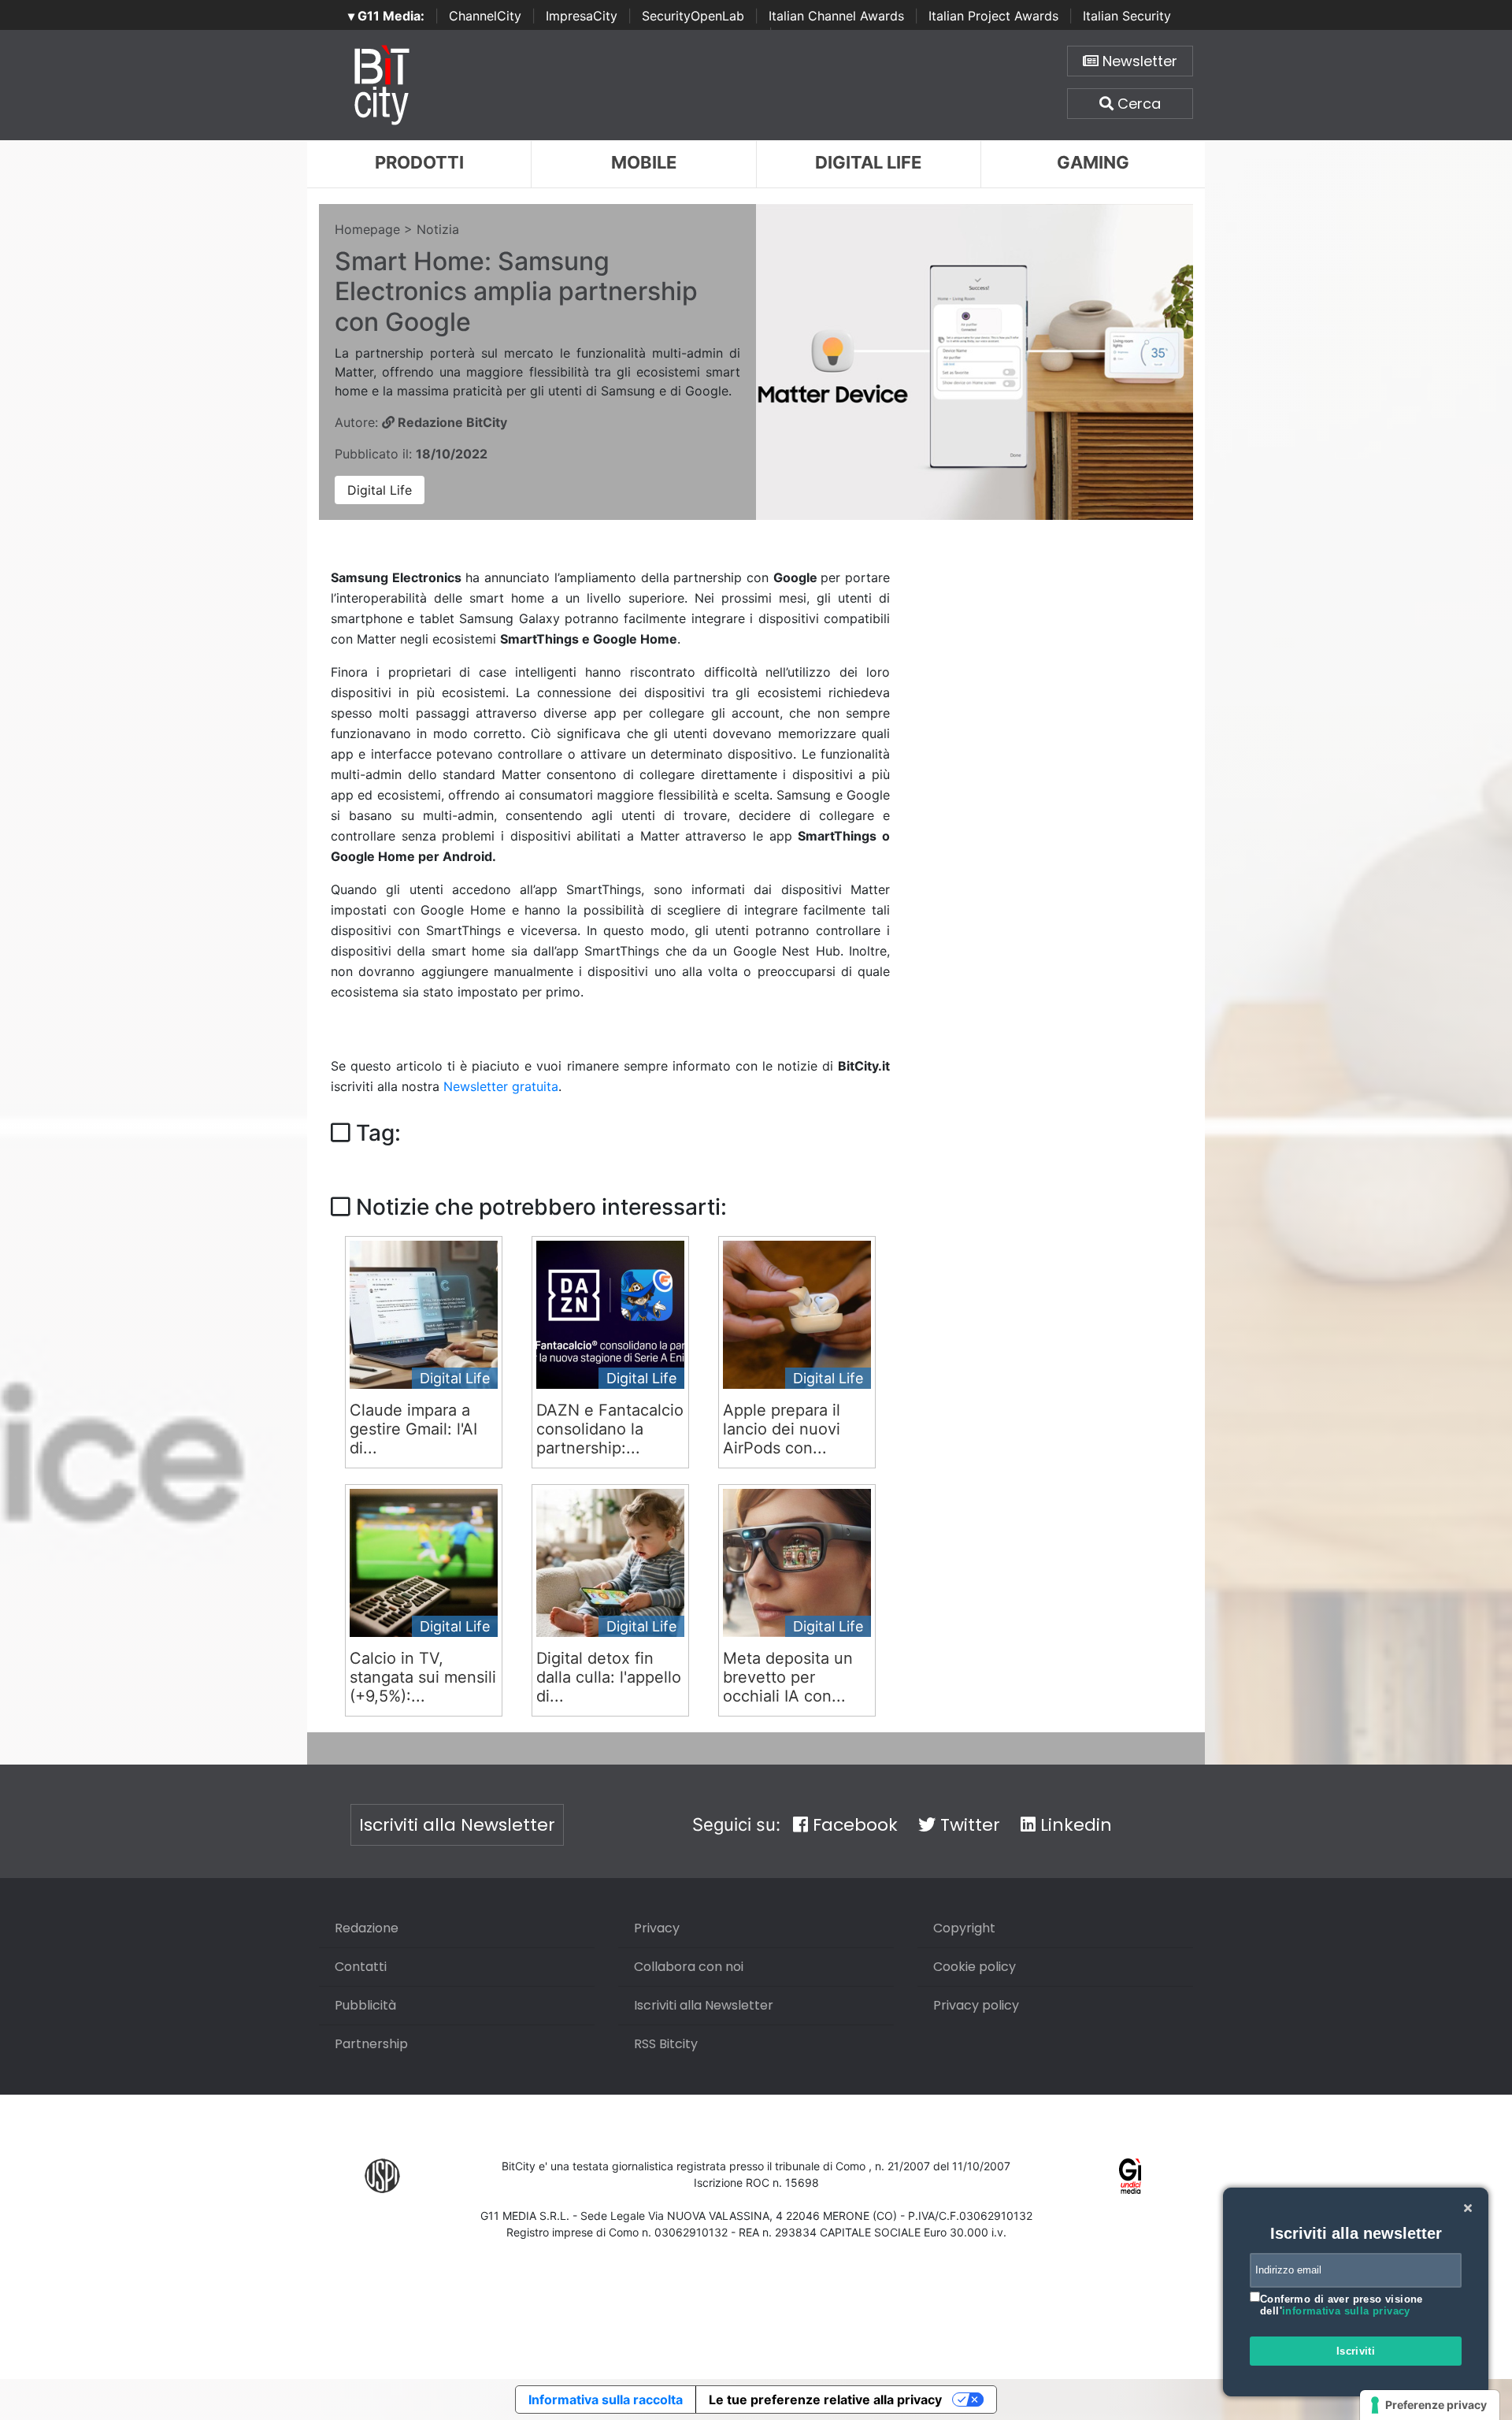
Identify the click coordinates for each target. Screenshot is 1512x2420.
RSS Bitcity (666, 2044)
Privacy (657, 1928)
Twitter (968, 1825)
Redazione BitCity (451, 422)
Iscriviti (1356, 2351)
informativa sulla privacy (1346, 2311)
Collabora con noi (689, 1967)
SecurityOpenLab (693, 16)
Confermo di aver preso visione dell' (1342, 2305)
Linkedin (1074, 1825)
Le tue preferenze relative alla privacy (825, 2400)
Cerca (1137, 104)
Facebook (853, 1825)
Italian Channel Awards (836, 16)
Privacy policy (976, 2005)
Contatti (361, 1967)
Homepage (367, 229)
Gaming (1093, 162)
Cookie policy (975, 1967)
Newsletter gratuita (501, 1086)
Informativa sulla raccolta (606, 2400)
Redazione (367, 1928)
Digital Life (868, 162)
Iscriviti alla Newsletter (457, 1825)
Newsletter (1138, 61)
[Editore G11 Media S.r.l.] (1130, 2175)
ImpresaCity (582, 16)
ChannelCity (485, 16)
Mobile (644, 162)
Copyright (964, 1928)
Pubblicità (365, 2005)
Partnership (371, 2044)
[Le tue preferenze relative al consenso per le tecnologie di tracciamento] (1430, 2405)
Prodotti (419, 162)
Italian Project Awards (993, 16)
